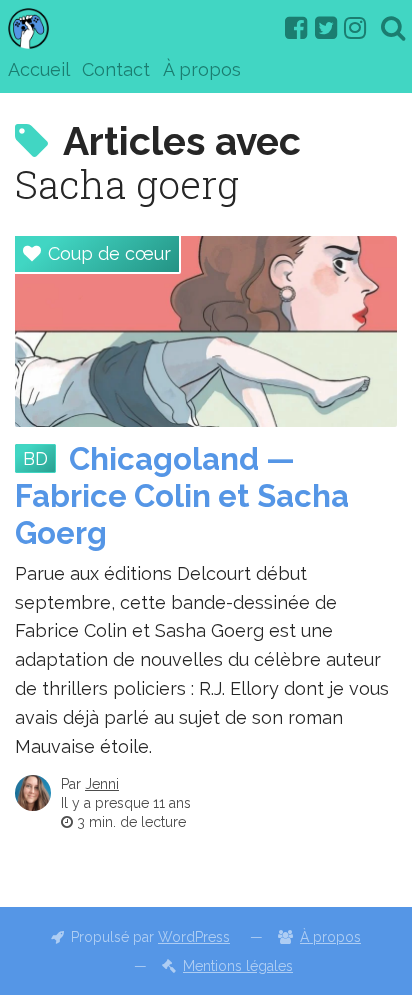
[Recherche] (393, 28)
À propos (202, 69)
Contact (116, 69)
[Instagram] (355, 28)
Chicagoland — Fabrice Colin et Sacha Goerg (182, 496)
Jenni (102, 784)
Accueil (39, 69)
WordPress (194, 937)
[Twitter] (326, 28)
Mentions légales (238, 966)
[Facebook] (296, 28)
